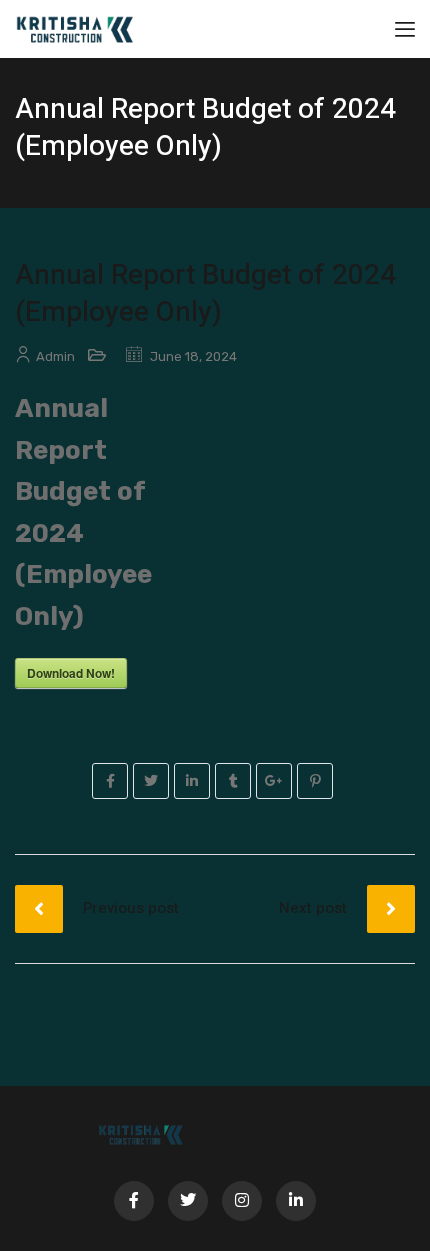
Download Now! (71, 673)
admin (55, 356)
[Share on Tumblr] (233, 781)
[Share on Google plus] (274, 781)
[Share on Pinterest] (315, 781)
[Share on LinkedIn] (192, 781)
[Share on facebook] (110, 781)
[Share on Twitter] (151, 781)
